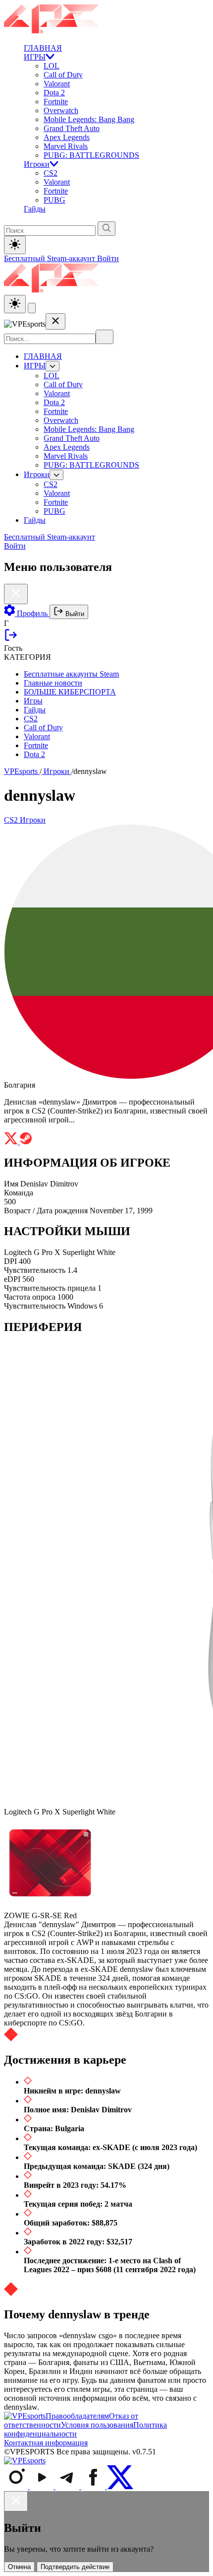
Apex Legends (67, 137)
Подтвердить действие (75, 2567)
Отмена (19, 2567)
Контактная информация (46, 2443)
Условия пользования (97, 2425)
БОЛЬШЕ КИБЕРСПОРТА (70, 692)
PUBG (54, 200)
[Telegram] (68, 2486)
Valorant (57, 84)
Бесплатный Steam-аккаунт (51, 258)
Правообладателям (77, 2416)
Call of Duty (63, 75)
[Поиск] (105, 337)
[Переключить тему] (15, 245)
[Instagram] (17, 2486)
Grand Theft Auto (72, 128)
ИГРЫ (35, 57)
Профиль (32, 613)
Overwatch (61, 110)
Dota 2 (54, 93)
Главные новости (53, 683)
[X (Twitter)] (120, 2486)
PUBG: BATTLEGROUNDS (91, 155)
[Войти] (11, 639)
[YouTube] (43, 2486)
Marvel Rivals (66, 146)
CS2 (51, 173)
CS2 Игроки (25, 820)
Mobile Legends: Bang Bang (89, 119)
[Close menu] (55, 321)
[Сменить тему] (15, 304)
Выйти (74, 614)
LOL (52, 66)
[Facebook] (94, 2486)
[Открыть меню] (32, 308)
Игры (33, 701)
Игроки (37, 164)
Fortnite (56, 102)
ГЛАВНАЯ (43, 48)
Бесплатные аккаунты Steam (71, 674)
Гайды (35, 209)
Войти (108, 258)
